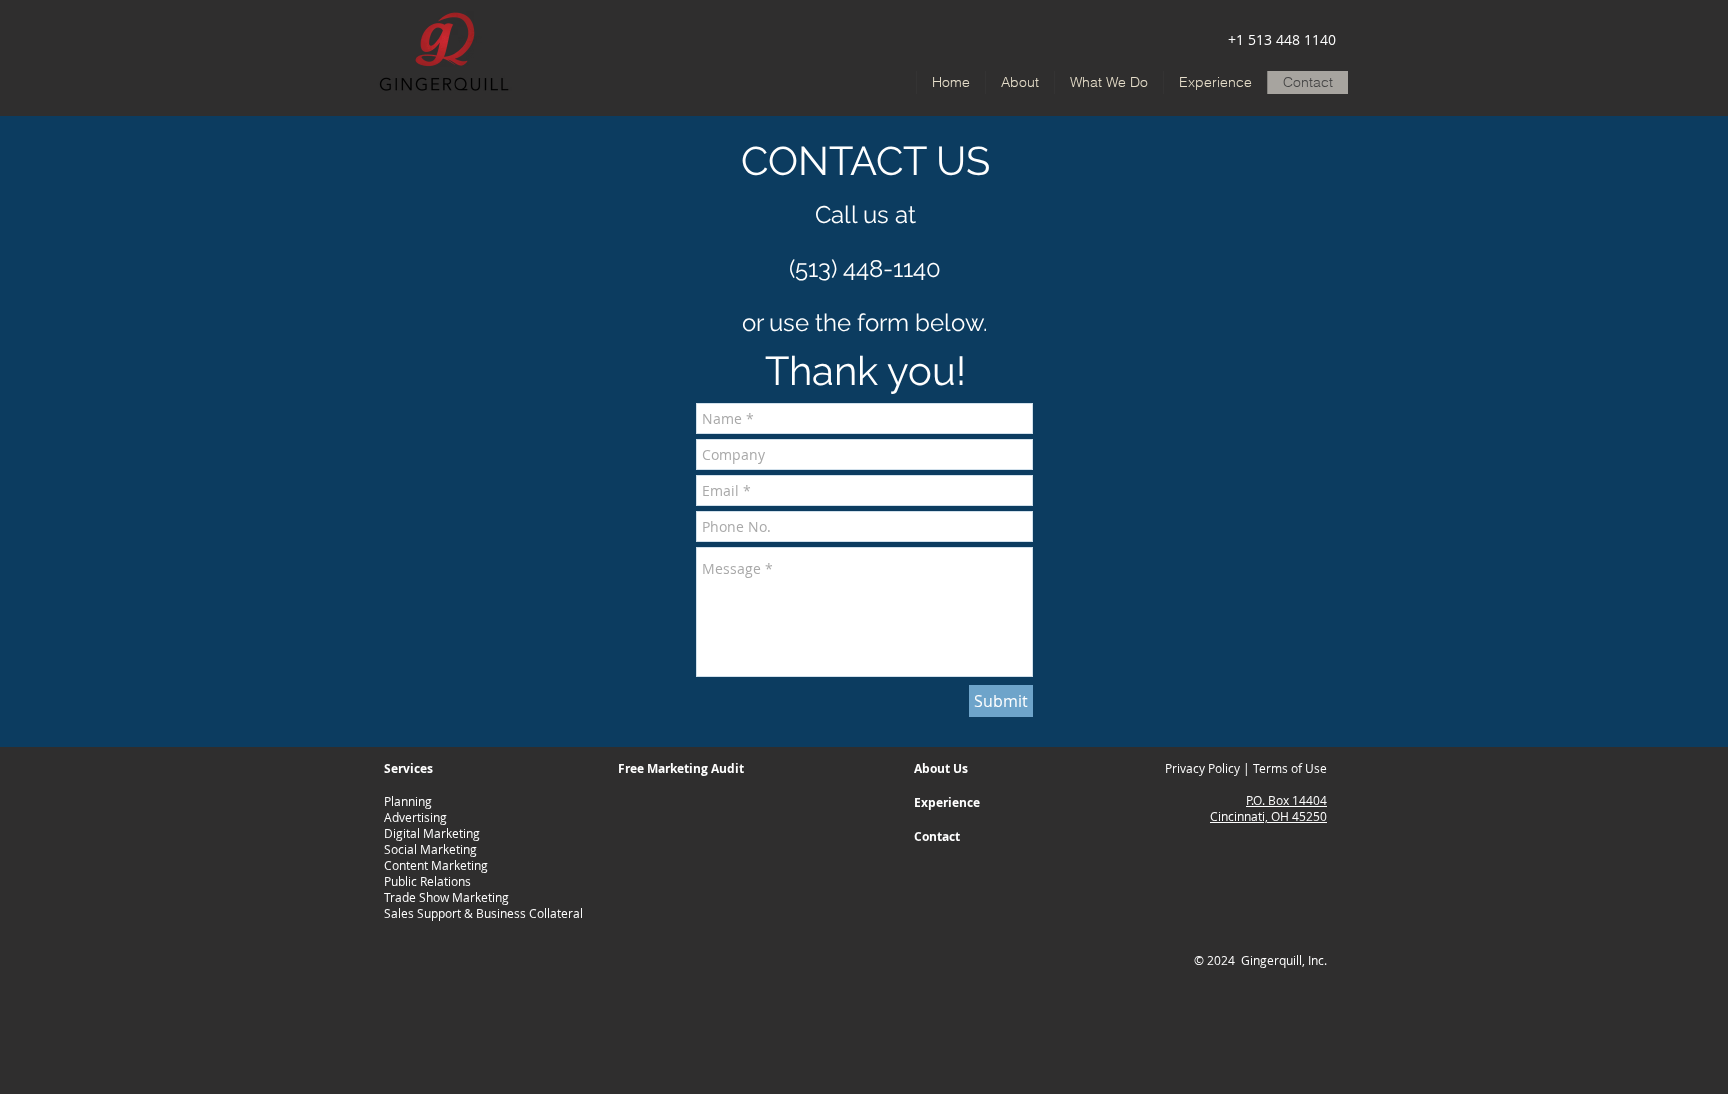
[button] (1108, 82)
